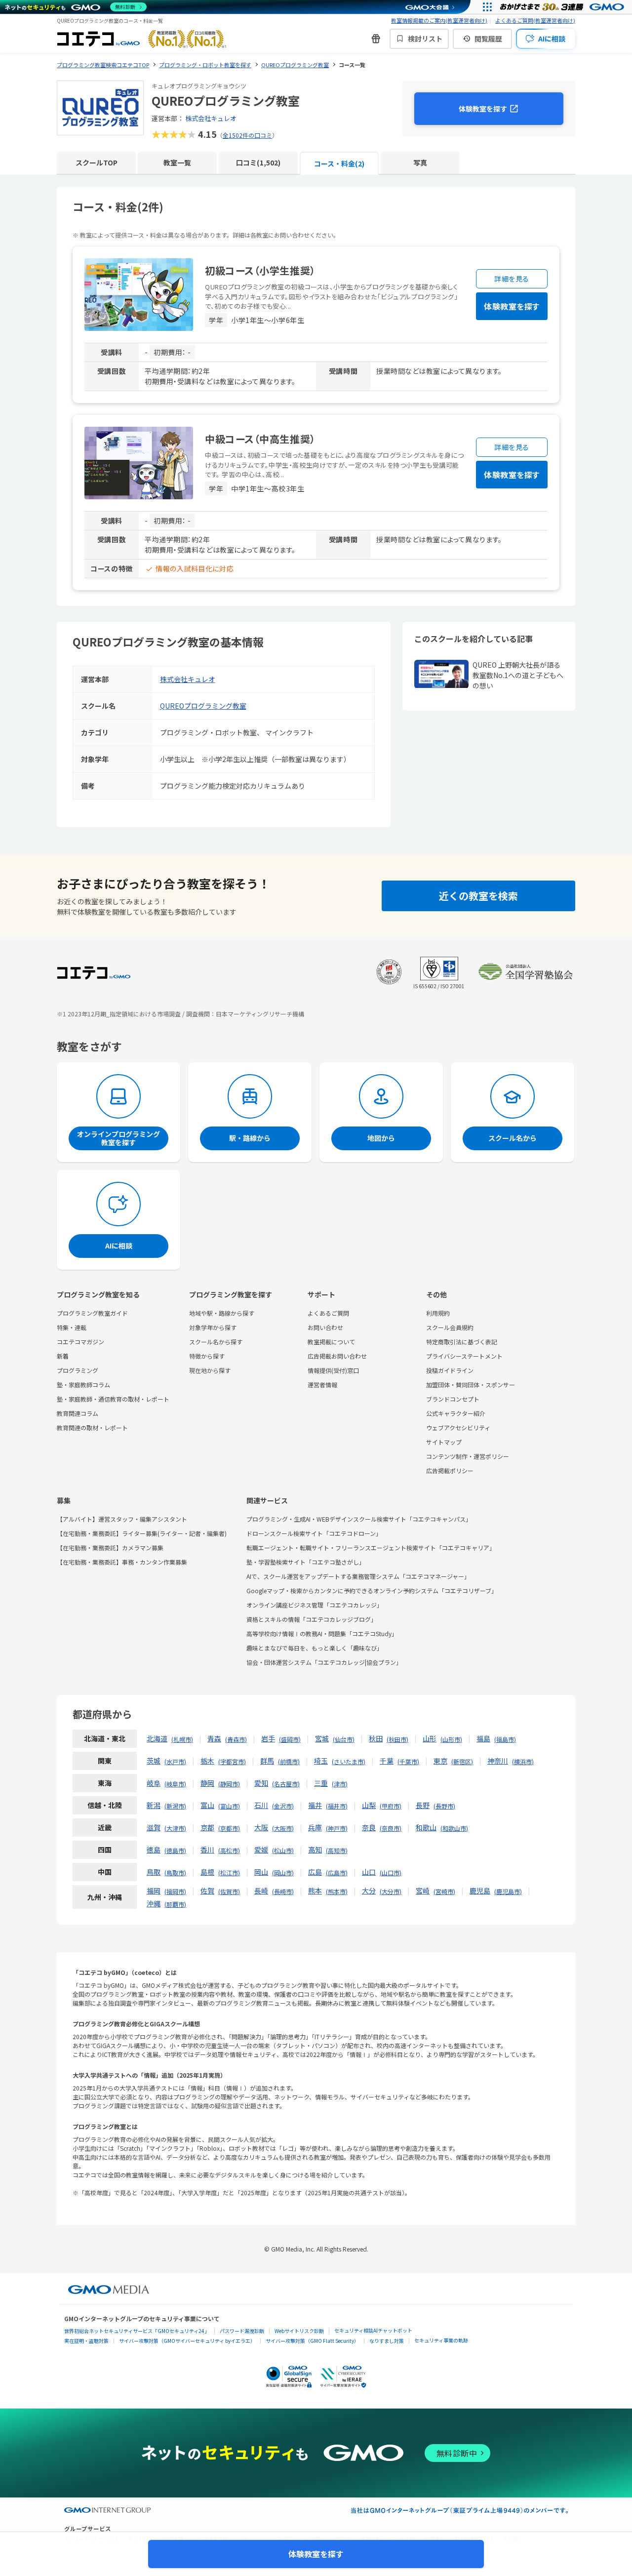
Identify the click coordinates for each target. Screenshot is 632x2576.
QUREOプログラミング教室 (203, 706)
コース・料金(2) (339, 163)
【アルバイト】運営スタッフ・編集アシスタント (122, 1519)
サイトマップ (444, 1442)
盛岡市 (290, 1739)
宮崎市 (444, 1891)
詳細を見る (512, 279)
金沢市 (283, 1806)
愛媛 (261, 1850)
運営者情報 (322, 1385)
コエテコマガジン (80, 1342)
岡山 (261, 1872)
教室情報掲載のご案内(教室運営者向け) (439, 20)
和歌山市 (454, 1828)
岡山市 (283, 1872)
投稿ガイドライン (450, 1370)
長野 (423, 1805)
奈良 (369, 1827)
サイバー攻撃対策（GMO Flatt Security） (312, 2341)
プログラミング (78, 1370)
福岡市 (175, 1891)
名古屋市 (286, 1784)
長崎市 (283, 1891)
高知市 (337, 1850)
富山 (207, 1805)
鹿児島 (480, 1891)
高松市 (229, 1850)
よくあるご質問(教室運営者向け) (535, 20)
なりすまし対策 (387, 2341)
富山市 (229, 1806)
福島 (483, 1738)
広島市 (337, 1872)
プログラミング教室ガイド (92, 1313)
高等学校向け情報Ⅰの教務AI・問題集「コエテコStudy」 (322, 1633)
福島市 (505, 1739)
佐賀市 (229, 1891)
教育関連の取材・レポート (92, 1428)
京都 (207, 1827)
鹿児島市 (508, 1891)
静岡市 (229, 1784)
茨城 (154, 1761)
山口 (369, 1872)
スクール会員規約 (450, 1327)
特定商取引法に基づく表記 (462, 1342)
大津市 (175, 1828)
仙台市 (344, 1739)
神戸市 (337, 1828)
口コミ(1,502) (258, 162)
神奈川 (498, 1761)
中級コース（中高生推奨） (260, 439)
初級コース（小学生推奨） (260, 270)
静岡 (207, 1783)
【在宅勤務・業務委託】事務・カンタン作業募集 (122, 1562)
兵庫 (315, 1827)
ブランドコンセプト (453, 1399)
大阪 (261, 1827)
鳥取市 (175, 1872)
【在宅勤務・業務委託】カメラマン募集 (110, 1548)
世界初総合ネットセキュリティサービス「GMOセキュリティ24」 (137, 2331)
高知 (315, 1850)
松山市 (283, 1850)
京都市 (229, 1828)
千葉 (387, 1761)
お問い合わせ (325, 1327)
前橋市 (289, 1761)
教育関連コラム (78, 1413)
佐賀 (207, 1891)
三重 (321, 1783)
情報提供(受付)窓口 (333, 1370)
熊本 (315, 1891)
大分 (369, 1891)
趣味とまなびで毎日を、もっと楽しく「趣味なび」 (315, 1648)
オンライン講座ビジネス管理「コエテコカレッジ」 (315, 1605)
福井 (315, 1805)
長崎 (261, 1891)
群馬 (267, 1761)
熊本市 (337, 1891)
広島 (315, 1872)
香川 (207, 1850)
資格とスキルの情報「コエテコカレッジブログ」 (312, 1619)
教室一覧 (177, 162)
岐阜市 (175, 1784)
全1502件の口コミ (247, 135)
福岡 (154, 1891)
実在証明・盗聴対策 (86, 2341)
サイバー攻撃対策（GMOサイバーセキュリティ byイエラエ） (187, 2341)
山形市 (451, 1739)
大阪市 (283, 1828)
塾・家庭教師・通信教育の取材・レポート (113, 1399)
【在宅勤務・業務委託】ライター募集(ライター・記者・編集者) (142, 1533)
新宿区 (462, 1761)
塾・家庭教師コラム (83, 1385)
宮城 (322, 1738)
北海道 (157, 1738)
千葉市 (408, 1761)
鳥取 (154, 1872)
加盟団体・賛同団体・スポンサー (471, 1385)
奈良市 (391, 1828)
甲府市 (391, 1806)
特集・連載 (72, 1327)
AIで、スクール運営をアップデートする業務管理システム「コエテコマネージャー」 (358, 1576)
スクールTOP (97, 162)
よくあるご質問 (328, 1313)
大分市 (391, 1891)
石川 (261, 1805)
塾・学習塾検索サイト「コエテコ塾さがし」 (306, 1562)
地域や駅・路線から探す (222, 1313)
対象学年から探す (213, 1327)
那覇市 (175, 1904)
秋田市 (397, 1739)
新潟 (154, 1805)
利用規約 (438, 1313)
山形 (430, 1738)
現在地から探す (210, 1370)
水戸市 (175, 1761)
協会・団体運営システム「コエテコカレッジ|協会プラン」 (324, 1662)
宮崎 (423, 1891)
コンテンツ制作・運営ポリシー (468, 1456)
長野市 (444, 1806)
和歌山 (426, 1827)
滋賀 (154, 1827)
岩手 (268, 1738)
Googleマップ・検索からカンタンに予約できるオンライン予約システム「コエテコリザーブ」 (372, 1590)
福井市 (337, 1806)
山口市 (391, 1872)
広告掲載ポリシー (450, 1470)
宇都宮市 (232, 1761)
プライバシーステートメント (464, 1356)
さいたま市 (349, 1761)
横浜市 (523, 1761)
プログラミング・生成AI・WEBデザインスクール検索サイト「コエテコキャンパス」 (359, 1519)
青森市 (236, 1739)
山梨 (369, 1805)
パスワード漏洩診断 (242, 2331)
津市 (340, 1784)
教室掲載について (331, 1342)
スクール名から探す (216, 1342)
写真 (420, 162)
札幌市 (182, 1739)
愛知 (261, 1783)
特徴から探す (207, 1356)
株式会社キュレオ (211, 118)
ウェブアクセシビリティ (458, 1428)
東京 (440, 1761)
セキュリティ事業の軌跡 (441, 2340)
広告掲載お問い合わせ (337, 1356)
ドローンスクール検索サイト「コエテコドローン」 (314, 1533)
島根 (207, 1872)
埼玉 (321, 1761)
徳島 (154, 1850)
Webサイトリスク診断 (299, 2331)
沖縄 (154, 1903)
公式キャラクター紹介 (456, 1413)
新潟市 (175, 1806)
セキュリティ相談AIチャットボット (373, 2330)
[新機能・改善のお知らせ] (376, 39)
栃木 (207, 1761)
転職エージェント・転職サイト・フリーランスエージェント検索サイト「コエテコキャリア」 (371, 1548)
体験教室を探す (483, 109)
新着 (63, 1356)
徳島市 (175, 1850)
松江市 (229, 1872)
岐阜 (154, 1783)
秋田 (376, 1738)
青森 (214, 1738)
